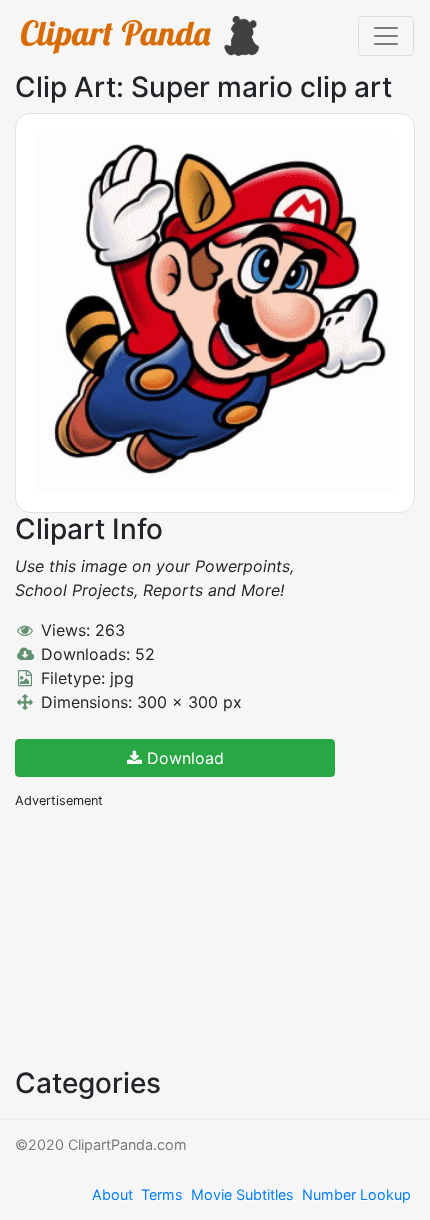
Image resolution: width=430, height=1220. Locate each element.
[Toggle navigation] (386, 36)
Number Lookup (356, 1194)
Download (183, 758)
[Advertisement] (165, 936)
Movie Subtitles (242, 1194)
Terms (162, 1194)
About (112, 1194)
